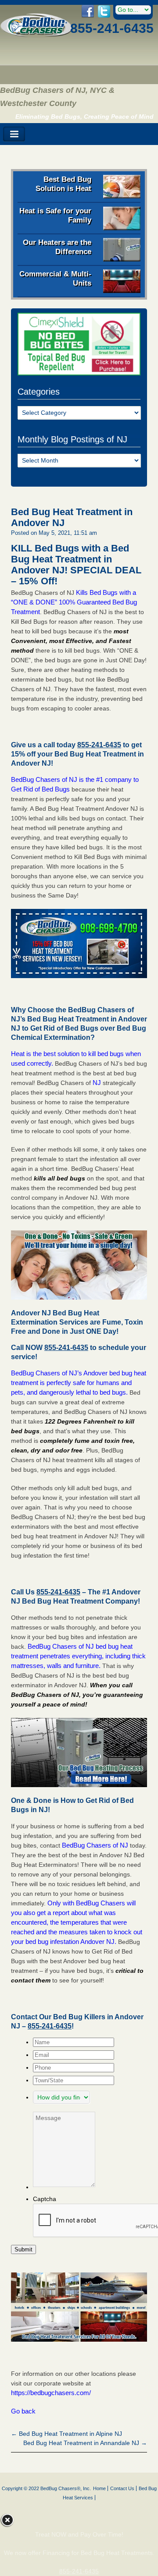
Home (99, 2488)
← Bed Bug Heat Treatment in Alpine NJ (66, 2434)
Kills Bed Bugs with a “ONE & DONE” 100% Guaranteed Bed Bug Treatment (74, 602)
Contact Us (122, 2488)
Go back (23, 2411)
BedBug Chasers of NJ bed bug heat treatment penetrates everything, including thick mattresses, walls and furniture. (78, 1656)
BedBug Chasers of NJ (95, 1845)
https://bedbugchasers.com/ (51, 2393)
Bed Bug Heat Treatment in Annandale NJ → (85, 2443)
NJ (97, 1083)
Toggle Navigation (14, 134)
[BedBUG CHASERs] (36, 35)
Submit (23, 2249)
